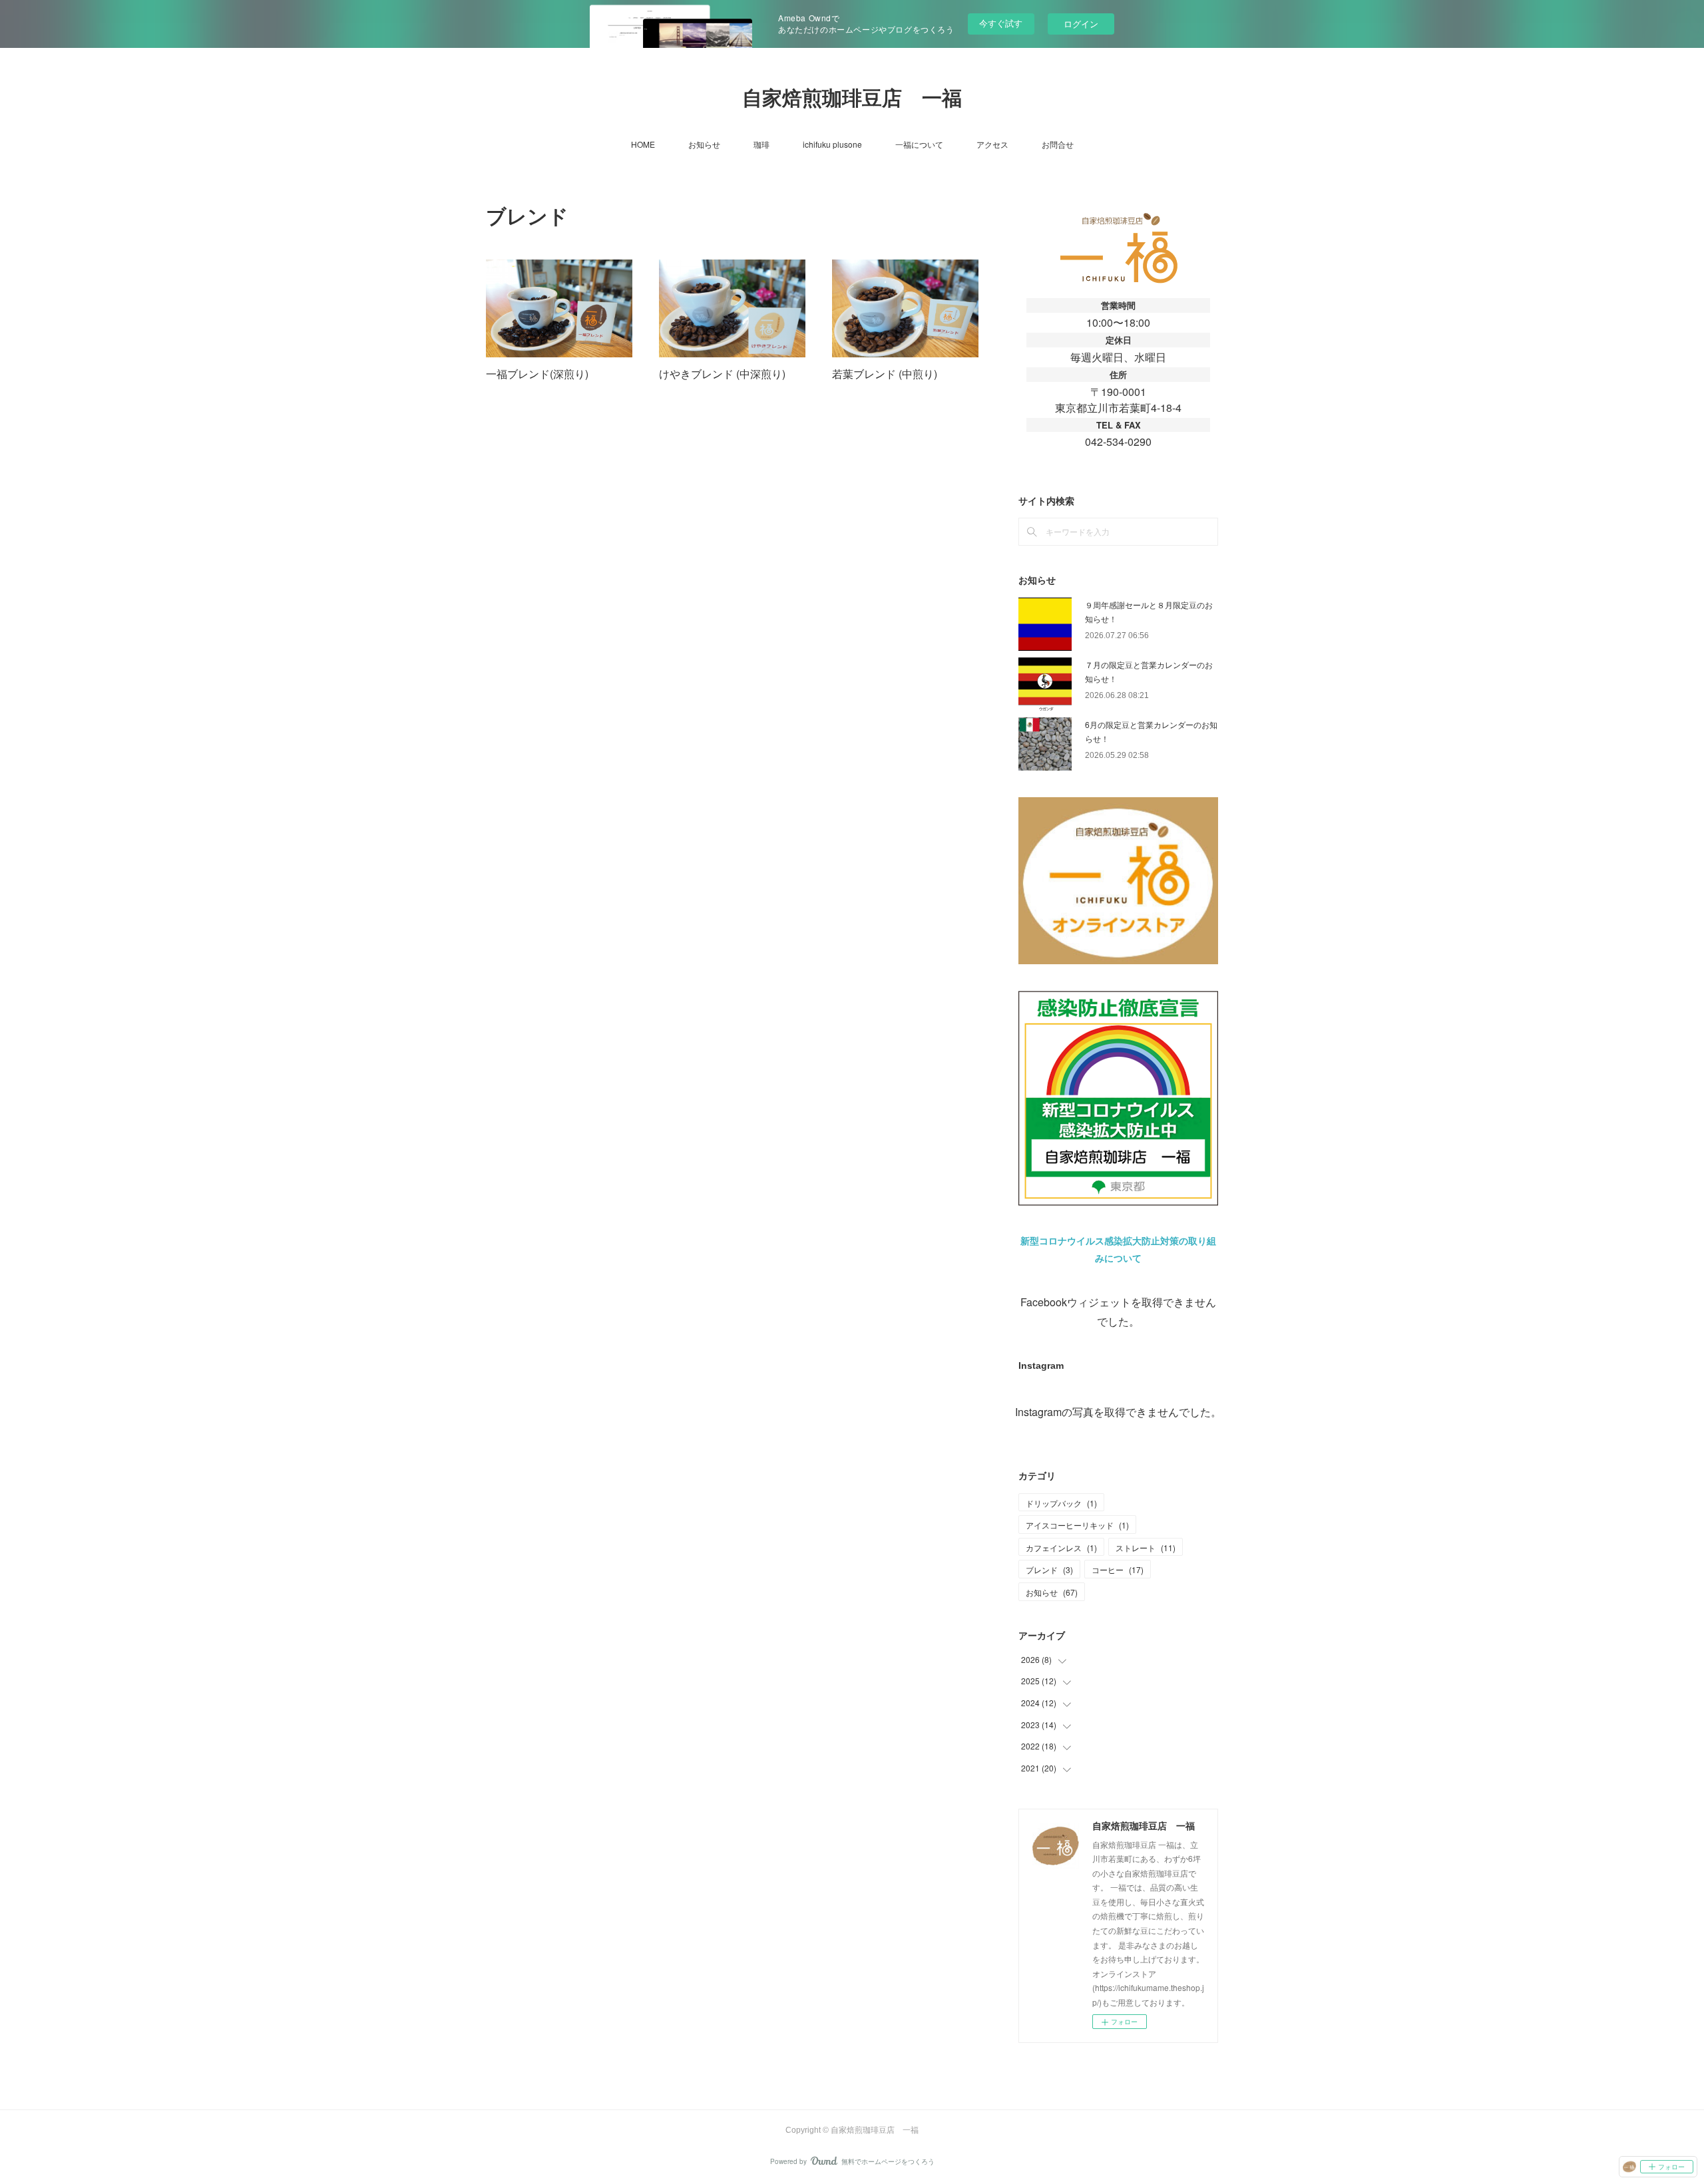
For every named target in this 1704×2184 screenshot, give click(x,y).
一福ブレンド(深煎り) (537, 374)
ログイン (1081, 24)
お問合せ (1058, 144)
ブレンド (1049, 1569)
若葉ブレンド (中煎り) (885, 374)
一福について (919, 144)
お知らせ (704, 144)
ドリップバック (1061, 1503)
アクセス (992, 144)
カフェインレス (1061, 1547)
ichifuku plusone (832, 144)
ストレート (1146, 1547)
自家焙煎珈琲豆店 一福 (852, 98)
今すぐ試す (1001, 23)
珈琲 (761, 144)
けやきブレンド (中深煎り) (722, 374)
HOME (643, 144)
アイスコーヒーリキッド (1077, 1525)
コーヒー (1118, 1569)
